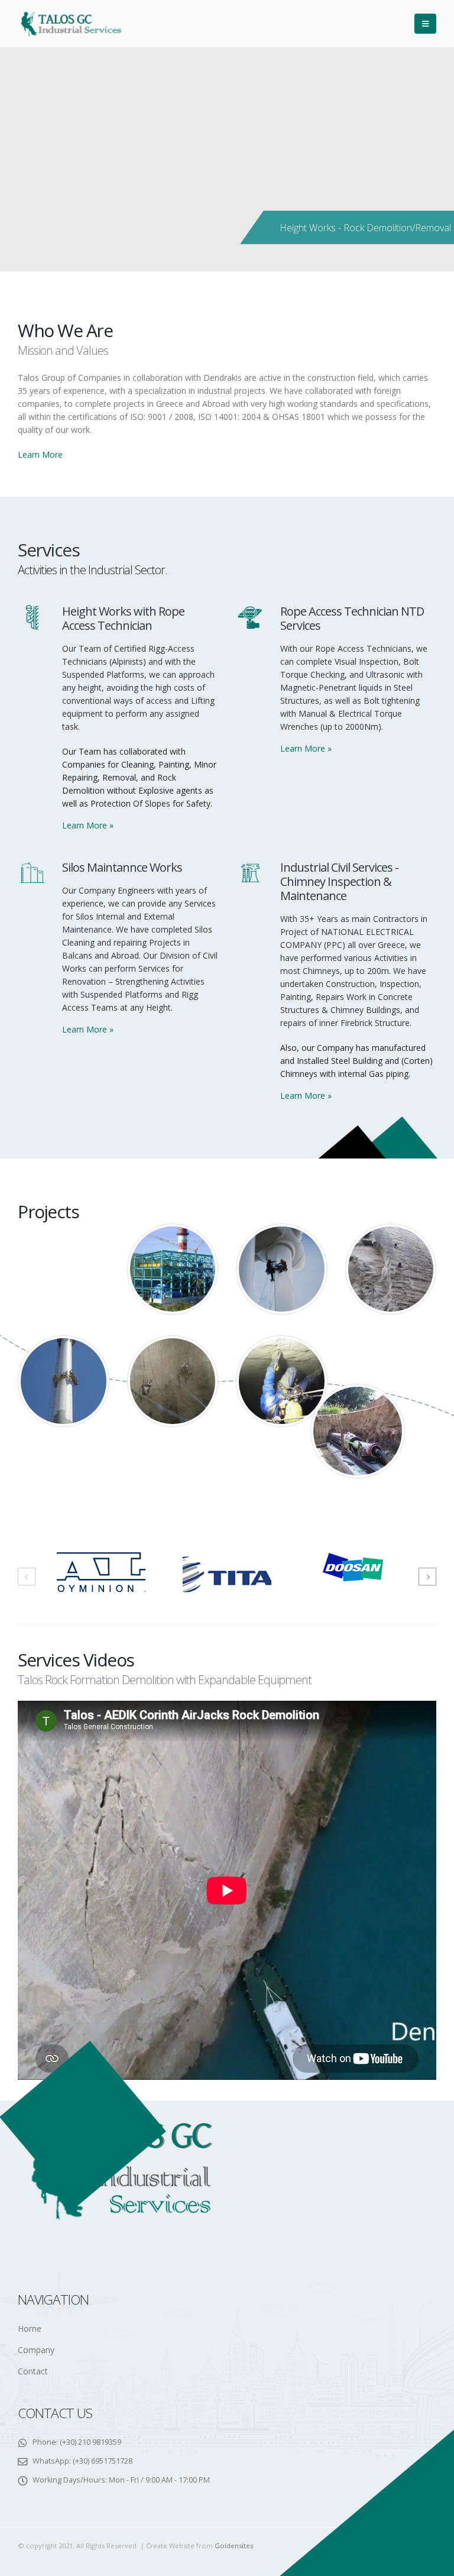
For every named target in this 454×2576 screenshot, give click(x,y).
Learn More (40, 454)
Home (30, 2329)
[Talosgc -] (71, 24)
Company (36, 2350)
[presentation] (27, 1577)
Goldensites (234, 2546)
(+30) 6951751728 (103, 2461)
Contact (33, 2371)
